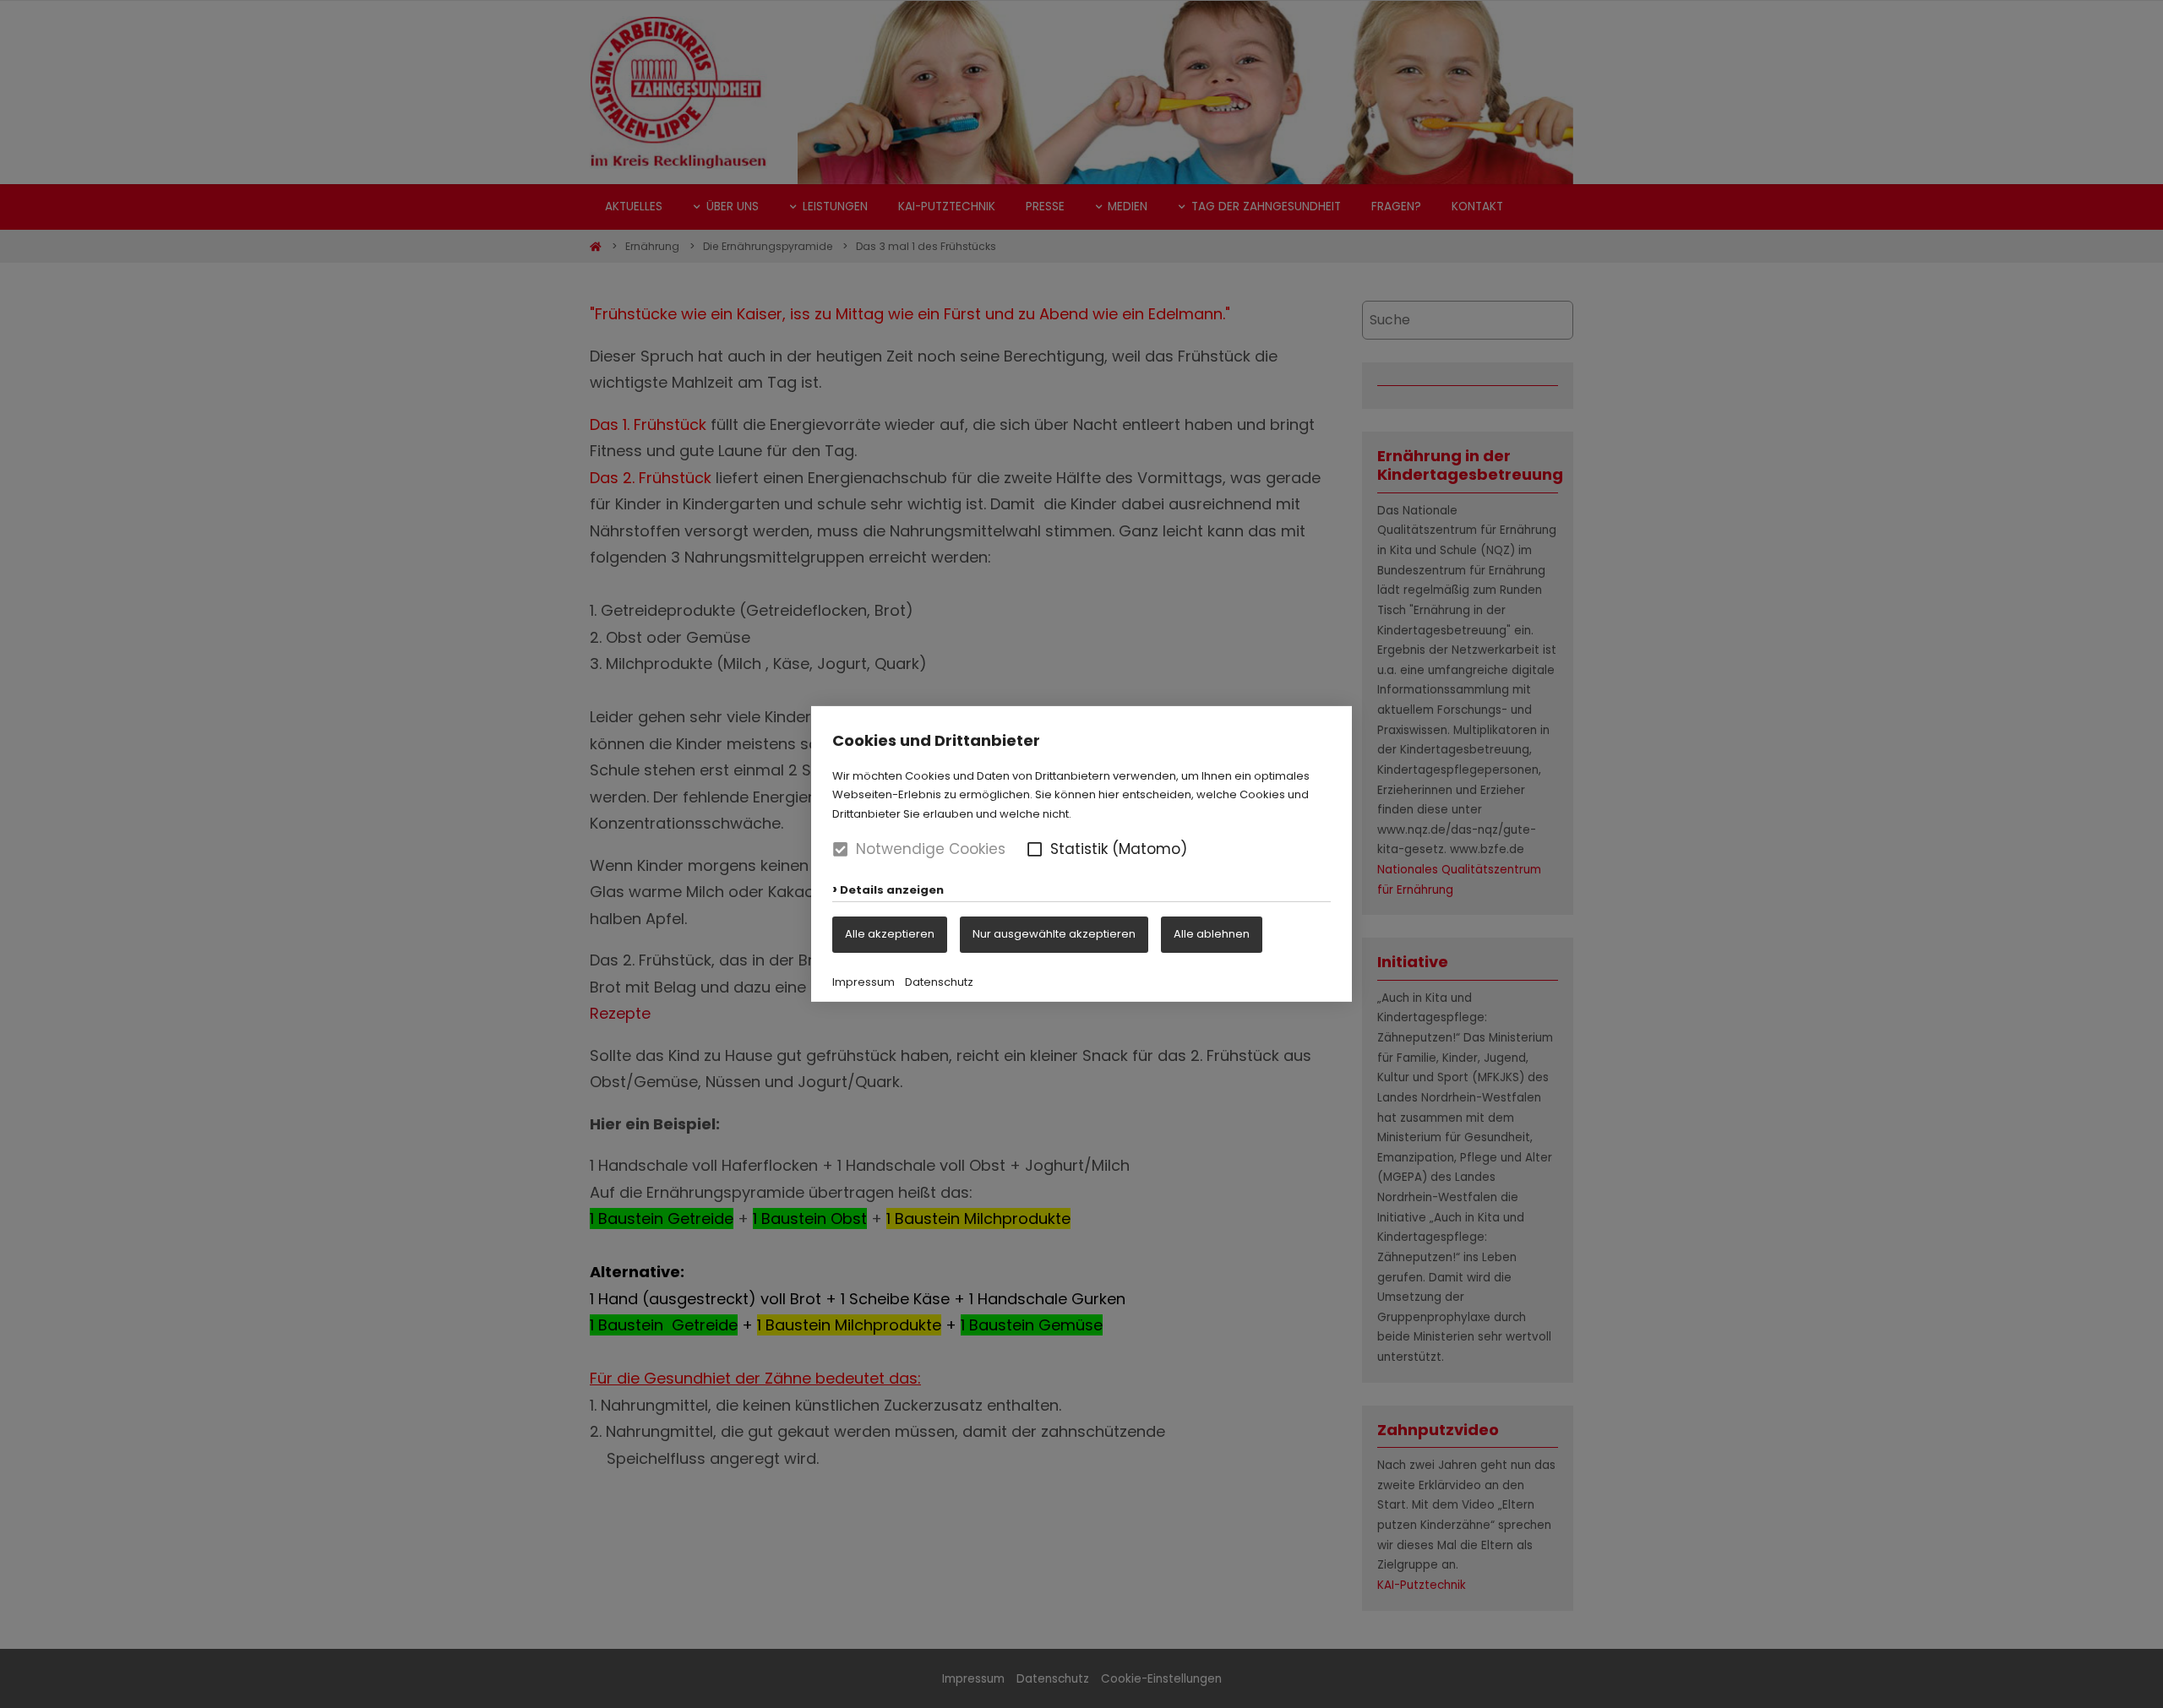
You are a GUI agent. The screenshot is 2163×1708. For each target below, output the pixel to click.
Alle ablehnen (1212, 934)
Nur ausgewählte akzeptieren (1054, 934)
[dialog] (1081, 854)
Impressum (864, 982)
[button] (1035, 849)
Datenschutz (939, 982)
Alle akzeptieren (890, 934)
